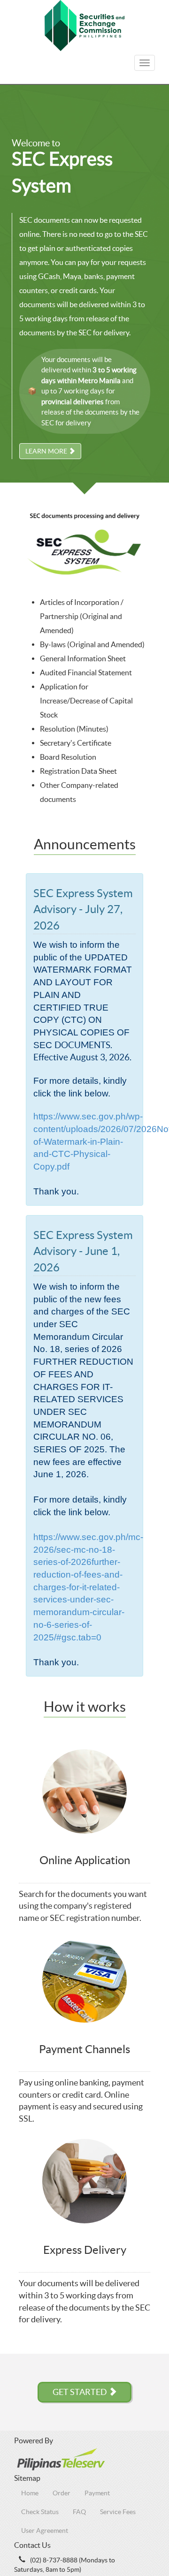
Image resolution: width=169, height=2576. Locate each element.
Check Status (40, 2512)
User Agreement (45, 2531)
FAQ (79, 2512)
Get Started (81, 2392)
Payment (97, 2493)
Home (30, 2493)
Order (61, 2493)
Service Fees (118, 2512)
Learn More (47, 451)
